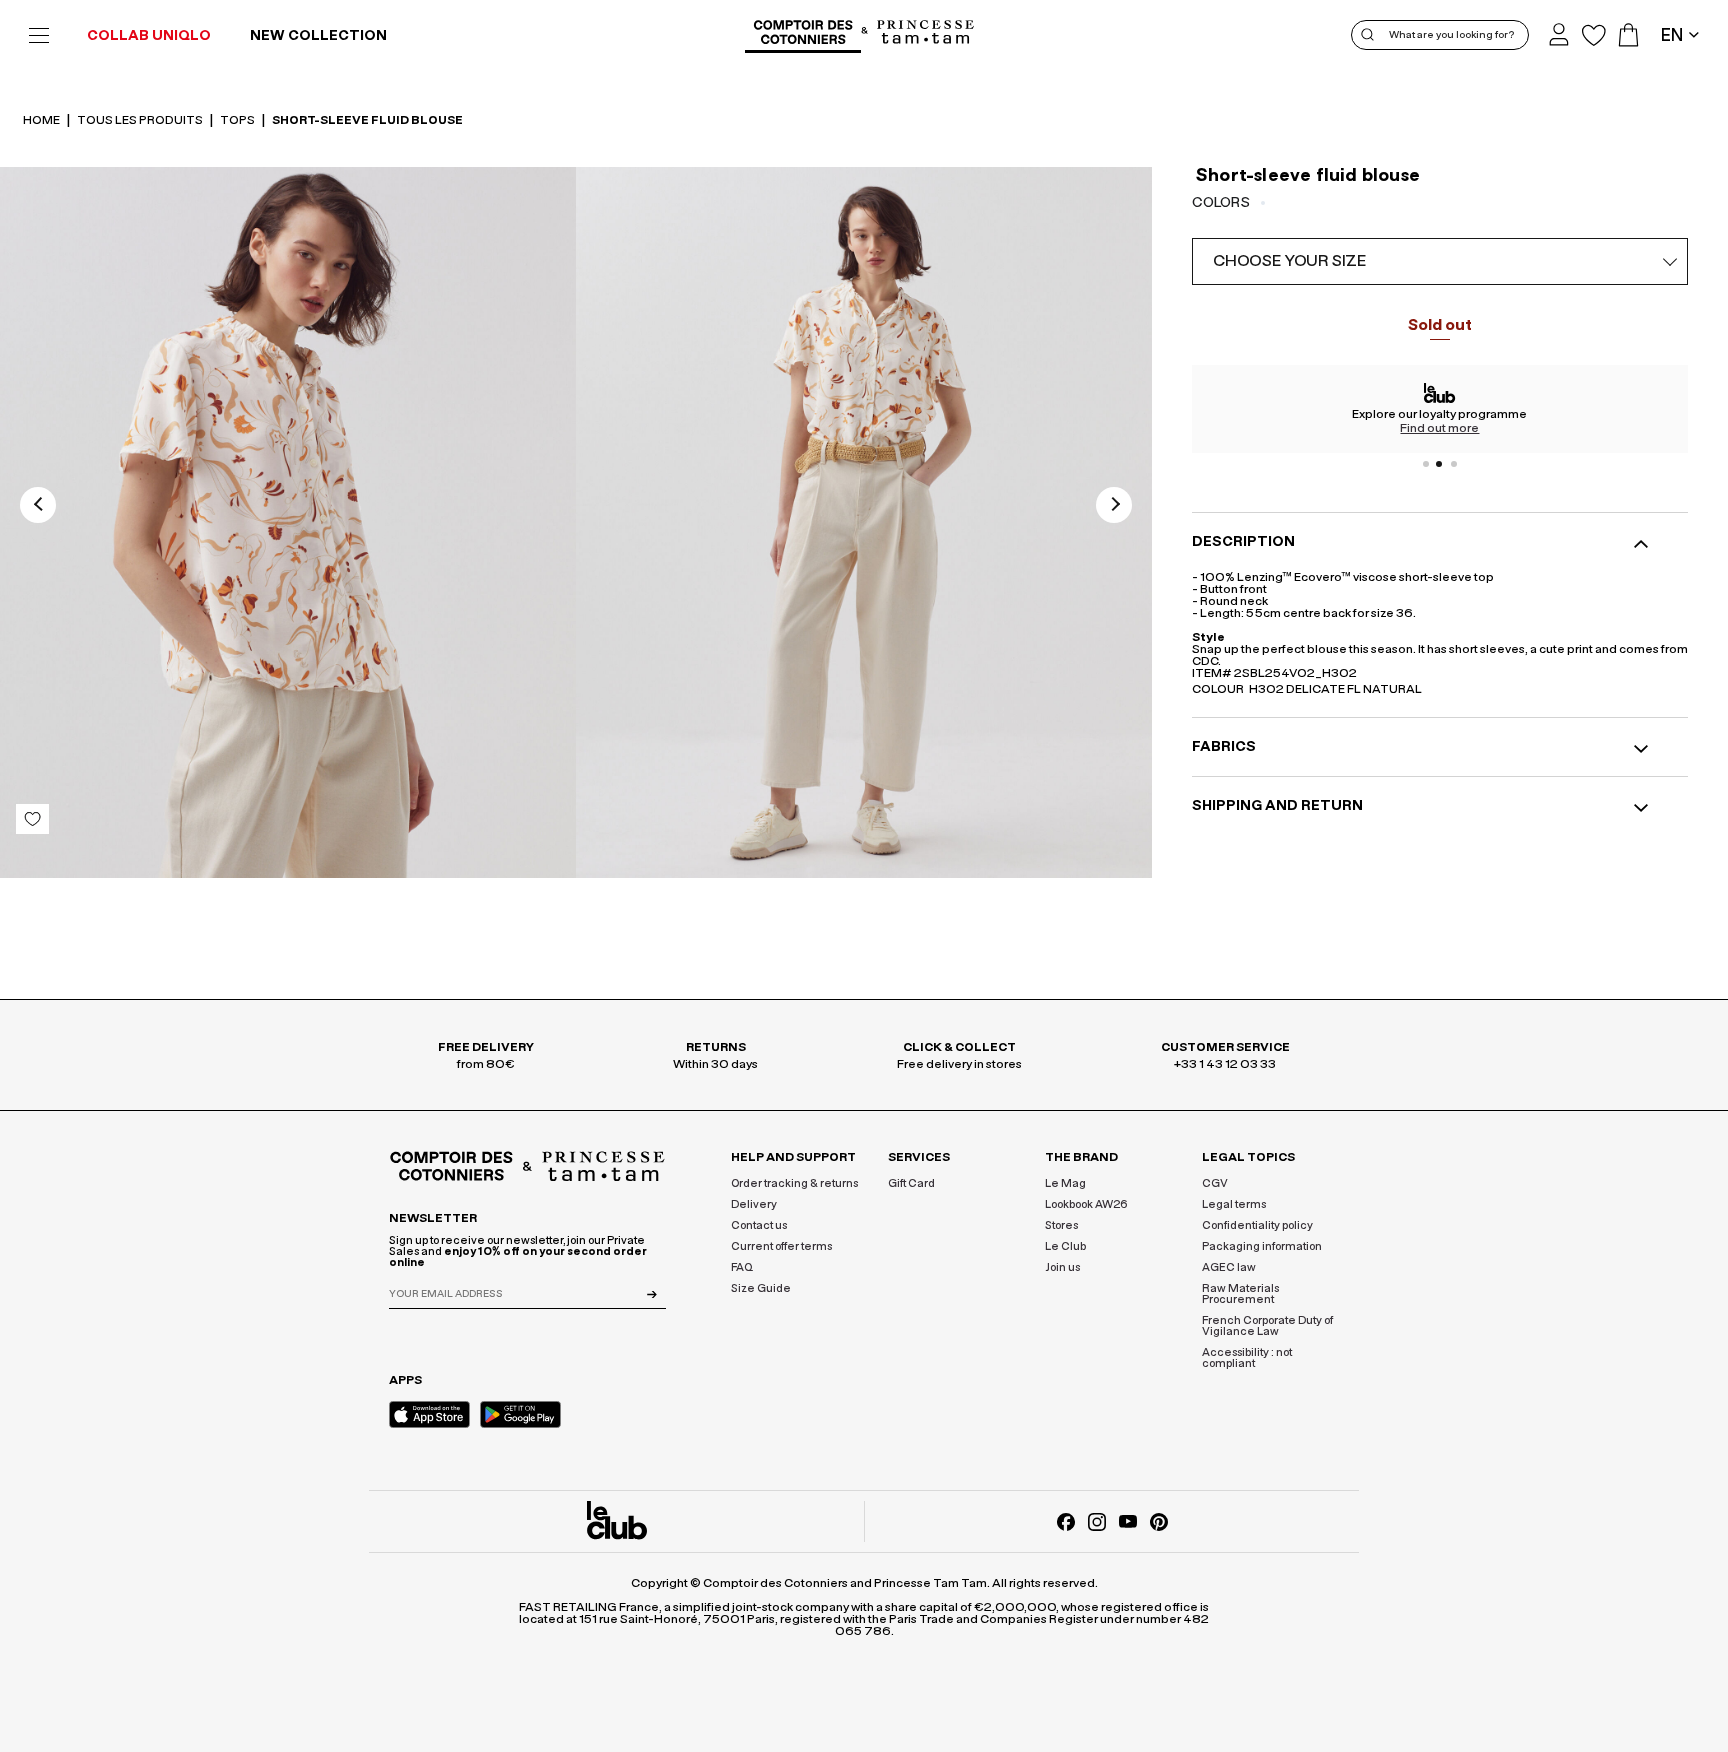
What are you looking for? (1451, 35)
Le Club (1065, 1246)
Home (42, 120)
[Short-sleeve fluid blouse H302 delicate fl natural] (288, 527)
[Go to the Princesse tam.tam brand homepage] (926, 33)
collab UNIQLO (149, 36)
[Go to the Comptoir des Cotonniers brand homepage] (803, 35)
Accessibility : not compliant (1247, 1358)
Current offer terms (781, 1246)
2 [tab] (1440, 464)
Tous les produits (141, 120)
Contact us (759, 1225)
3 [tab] (1454, 464)
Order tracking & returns (794, 1183)
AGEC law (1229, 1267)
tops (238, 120)
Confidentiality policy (1257, 1225)
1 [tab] (1426, 464)
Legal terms (1234, 1204)
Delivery (754, 1204)
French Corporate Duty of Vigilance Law (1267, 1326)
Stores (1061, 1225)
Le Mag (1065, 1183)
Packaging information (1262, 1246)
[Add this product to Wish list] (32, 819)
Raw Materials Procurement (1240, 1294)
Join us (1062, 1267)
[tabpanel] (1440, 409)
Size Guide (761, 1288)
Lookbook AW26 (1086, 1204)
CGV (1215, 1183)
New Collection (318, 36)
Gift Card (911, 1183)
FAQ (742, 1267)
